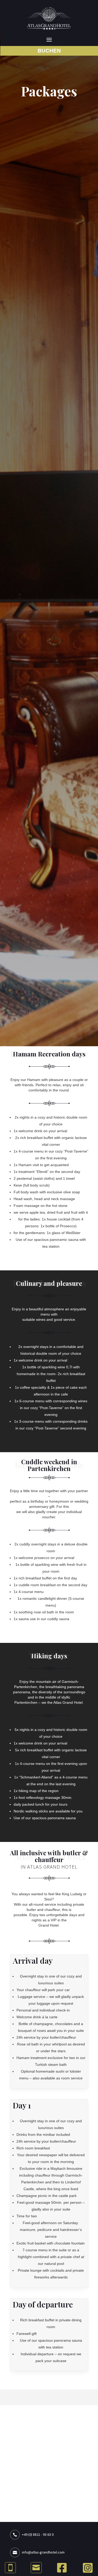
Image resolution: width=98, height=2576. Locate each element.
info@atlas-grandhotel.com (43, 2552)
